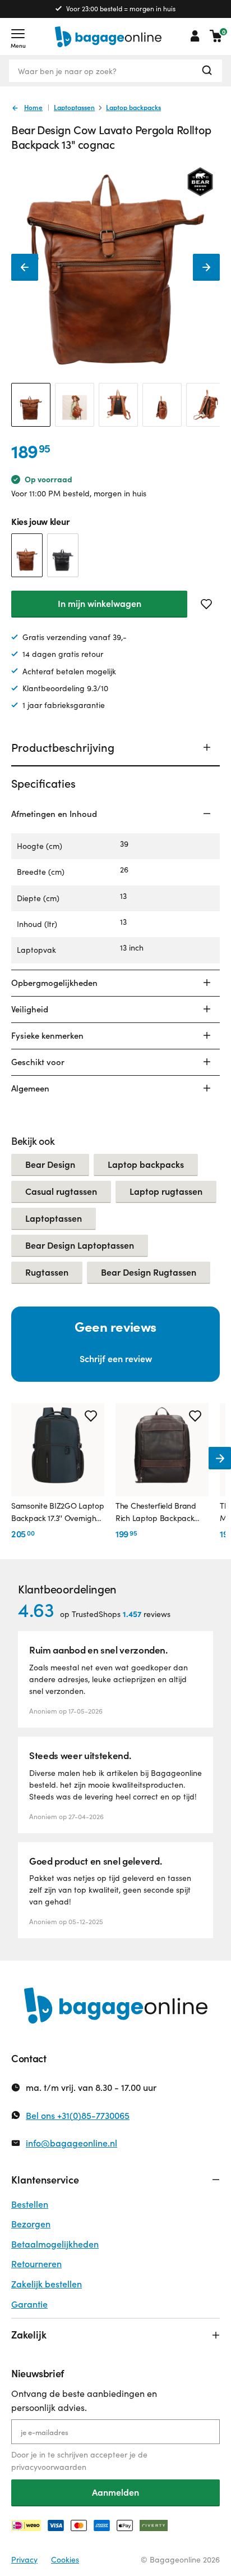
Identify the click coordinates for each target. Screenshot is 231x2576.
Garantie (29, 2304)
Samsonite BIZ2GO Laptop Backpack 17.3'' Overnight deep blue (58, 1513)
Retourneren (36, 2264)
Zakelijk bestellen (47, 2284)
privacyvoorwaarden (49, 2467)
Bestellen (30, 2204)
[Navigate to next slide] (220, 1458)
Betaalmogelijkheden (55, 2244)
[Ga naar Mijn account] (195, 36)
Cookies (65, 2559)
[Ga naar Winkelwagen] (216, 36)
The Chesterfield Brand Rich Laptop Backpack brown (156, 1513)
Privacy (24, 2559)
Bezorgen (31, 2224)
